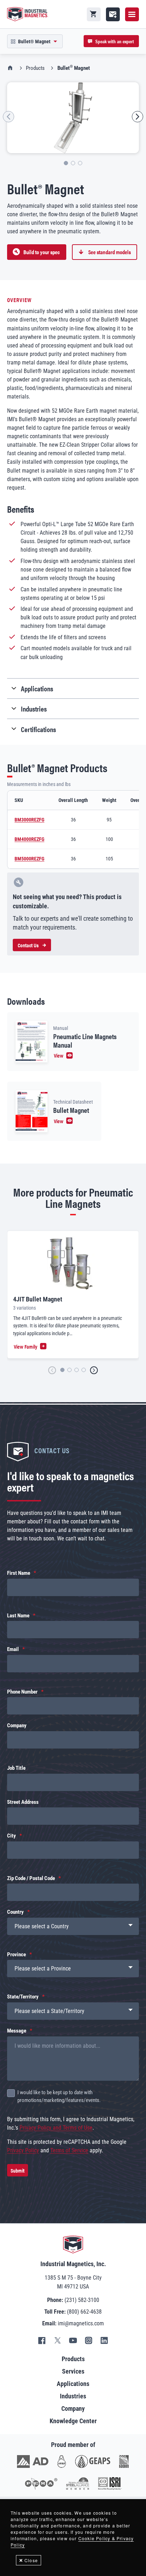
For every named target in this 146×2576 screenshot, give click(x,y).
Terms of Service (69, 2150)
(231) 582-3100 (82, 2300)
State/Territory (23, 1997)
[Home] (28, 14)
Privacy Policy (23, 2150)
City (12, 1836)
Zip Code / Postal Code (31, 1878)
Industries (73, 2396)
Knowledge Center (73, 2421)
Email (13, 1649)
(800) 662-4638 (84, 2312)
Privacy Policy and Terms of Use (56, 2128)
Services (73, 2371)
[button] (9, 117)
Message (17, 2031)
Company (17, 1725)
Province (16, 1955)
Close (31, 2560)
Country (15, 1912)
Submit (18, 2170)
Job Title (16, 1768)
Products (35, 68)
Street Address (23, 1802)
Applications (73, 2384)
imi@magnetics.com (81, 2323)
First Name (19, 1573)
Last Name (18, 1616)
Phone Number (22, 1692)
